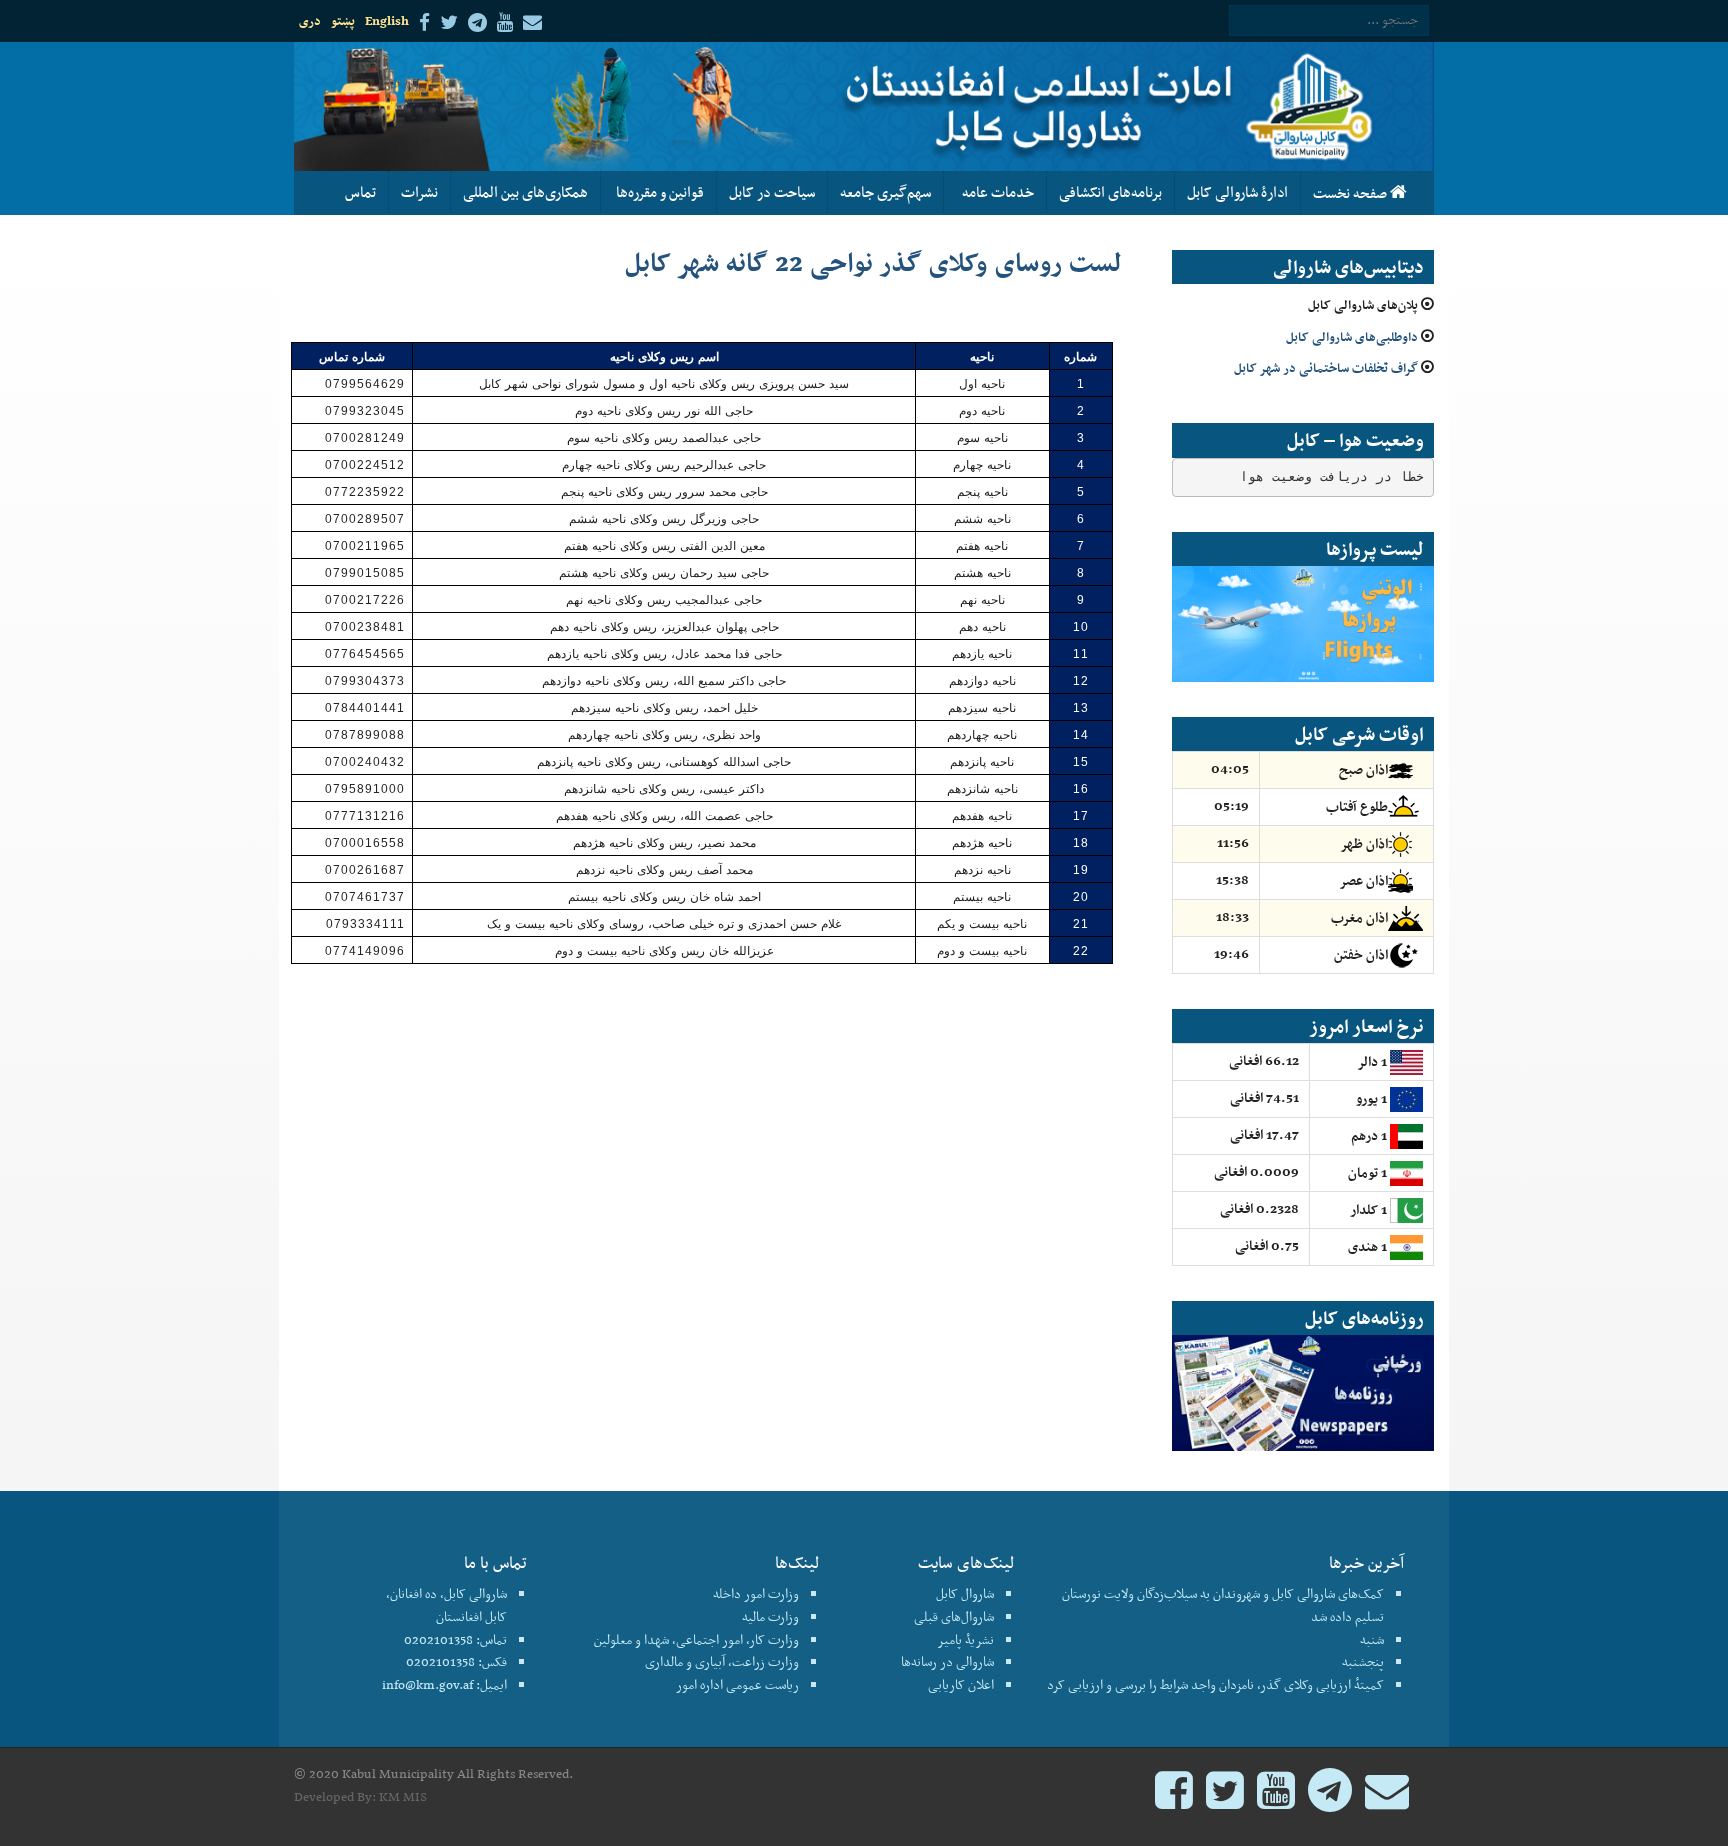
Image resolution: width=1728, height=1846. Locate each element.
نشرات (419, 192)
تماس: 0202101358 (455, 1639)
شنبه (1372, 1639)
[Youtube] (1276, 1799)
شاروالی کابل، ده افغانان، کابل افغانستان (446, 1605)
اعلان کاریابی (961, 1684)
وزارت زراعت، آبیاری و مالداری (722, 1661)
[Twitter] (1225, 1799)
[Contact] (1387, 1799)
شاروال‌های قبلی (954, 1616)
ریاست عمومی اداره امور (737, 1684)
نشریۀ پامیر (965, 1639)
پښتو (343, 20)
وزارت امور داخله (756, 1593)
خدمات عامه (995, 192)
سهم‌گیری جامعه (885, 192)
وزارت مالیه (770, 1616)
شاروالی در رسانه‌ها (947, 1661)
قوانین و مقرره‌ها (658, 192)
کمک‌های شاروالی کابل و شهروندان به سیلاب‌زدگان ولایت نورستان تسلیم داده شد (1223, 1605)
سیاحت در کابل (772, 192)
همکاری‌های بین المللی (525, 192)
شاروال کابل (965, 1593)
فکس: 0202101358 (456, 1661)
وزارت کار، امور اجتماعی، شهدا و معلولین (696, 1639)
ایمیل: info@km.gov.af (444, 1684)
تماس (360, 192)
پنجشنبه (1363, 1661)
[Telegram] (1330, 1799)
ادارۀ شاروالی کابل (1237, 192)
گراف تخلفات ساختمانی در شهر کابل (1326, 367)
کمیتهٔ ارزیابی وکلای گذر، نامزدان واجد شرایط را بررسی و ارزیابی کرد (1215, 1684)
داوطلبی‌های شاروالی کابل (1352, 336)
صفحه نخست (1351, 193)
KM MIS (403, 1796)
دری (310, 20)
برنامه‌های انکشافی (1110, 192)
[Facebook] (1174, 1799)
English (387, 20)
